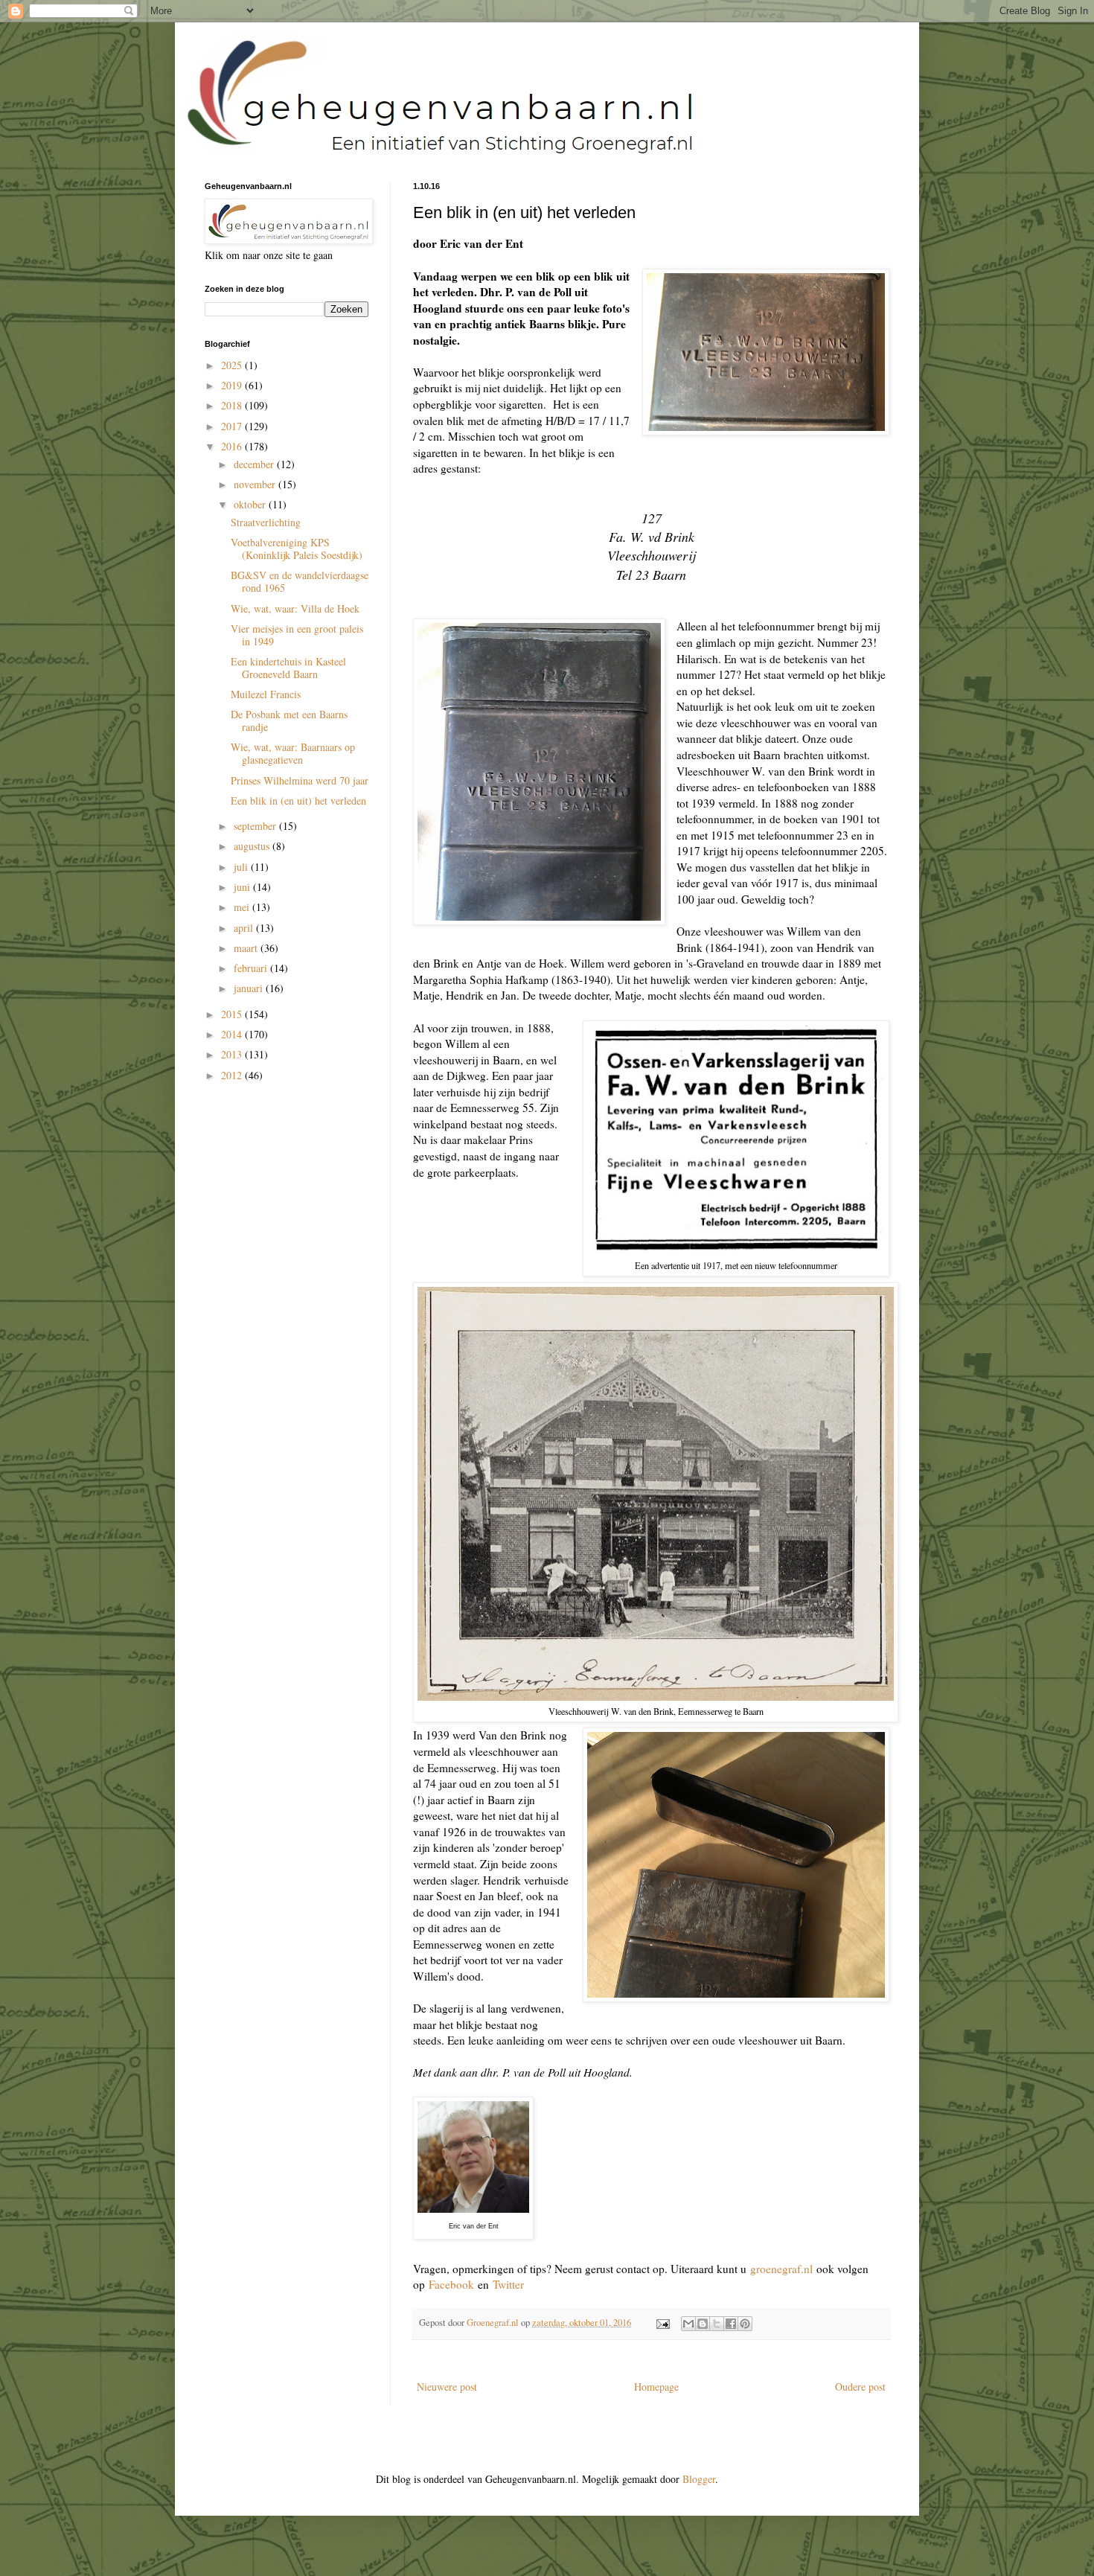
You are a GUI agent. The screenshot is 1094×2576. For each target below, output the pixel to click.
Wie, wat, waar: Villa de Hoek (295, 608)
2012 (233, 1075)
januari (250, 988)
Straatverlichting (266, 522)
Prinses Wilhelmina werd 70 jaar (300, 780)
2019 (233, 385)
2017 (233, 426)
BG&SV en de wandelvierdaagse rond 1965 (300, 581)
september (256, 826)
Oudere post (860, 2387)
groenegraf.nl (781, 2269)
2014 (233, 1034)
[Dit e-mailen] (688, 2324)
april (245, 928)
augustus (253, 846)
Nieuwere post (447, 2387)
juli (242, 867)
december (255, 464)
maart (247, 948)
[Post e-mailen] (662, 2323)
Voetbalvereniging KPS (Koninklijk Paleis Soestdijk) (297, 549)
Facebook (451, 2284)
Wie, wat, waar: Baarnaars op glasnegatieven (293, 753)
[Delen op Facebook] (731, 2324)
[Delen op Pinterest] (745, 2324)
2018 (233, 405)
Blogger (699, 2479)
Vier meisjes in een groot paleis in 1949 (297, 635)
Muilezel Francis (266, 694)
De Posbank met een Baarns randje (289, 720)
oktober (251, 504)
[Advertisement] (279, 1181)
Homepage (656, 2387)
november (256, 484)
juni (243, 887)
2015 (233, 1014)
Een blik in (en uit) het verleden (298, 800)
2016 (233, 446)
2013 (233, 1054)
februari (252, 968)
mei (243, 907)
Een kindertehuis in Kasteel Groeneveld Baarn (288, 668)
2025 (233, 365)
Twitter (508, 2284)
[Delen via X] (717, 2324)
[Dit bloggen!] (703, 2324)
